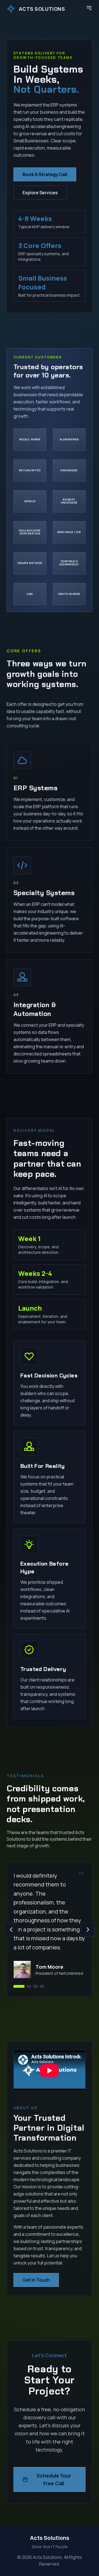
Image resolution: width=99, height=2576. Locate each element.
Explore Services (40, 193)
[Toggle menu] (89, 8)
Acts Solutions (50, 2538)
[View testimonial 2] (29, 1986)
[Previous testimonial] (11, 1930)
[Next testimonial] (88, 1930)
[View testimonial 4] (42, 1986)
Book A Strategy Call (45, 174)
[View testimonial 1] (19, 1986)
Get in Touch (36, 2280)
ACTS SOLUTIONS (42, 9)
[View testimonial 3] (35, 1986)
